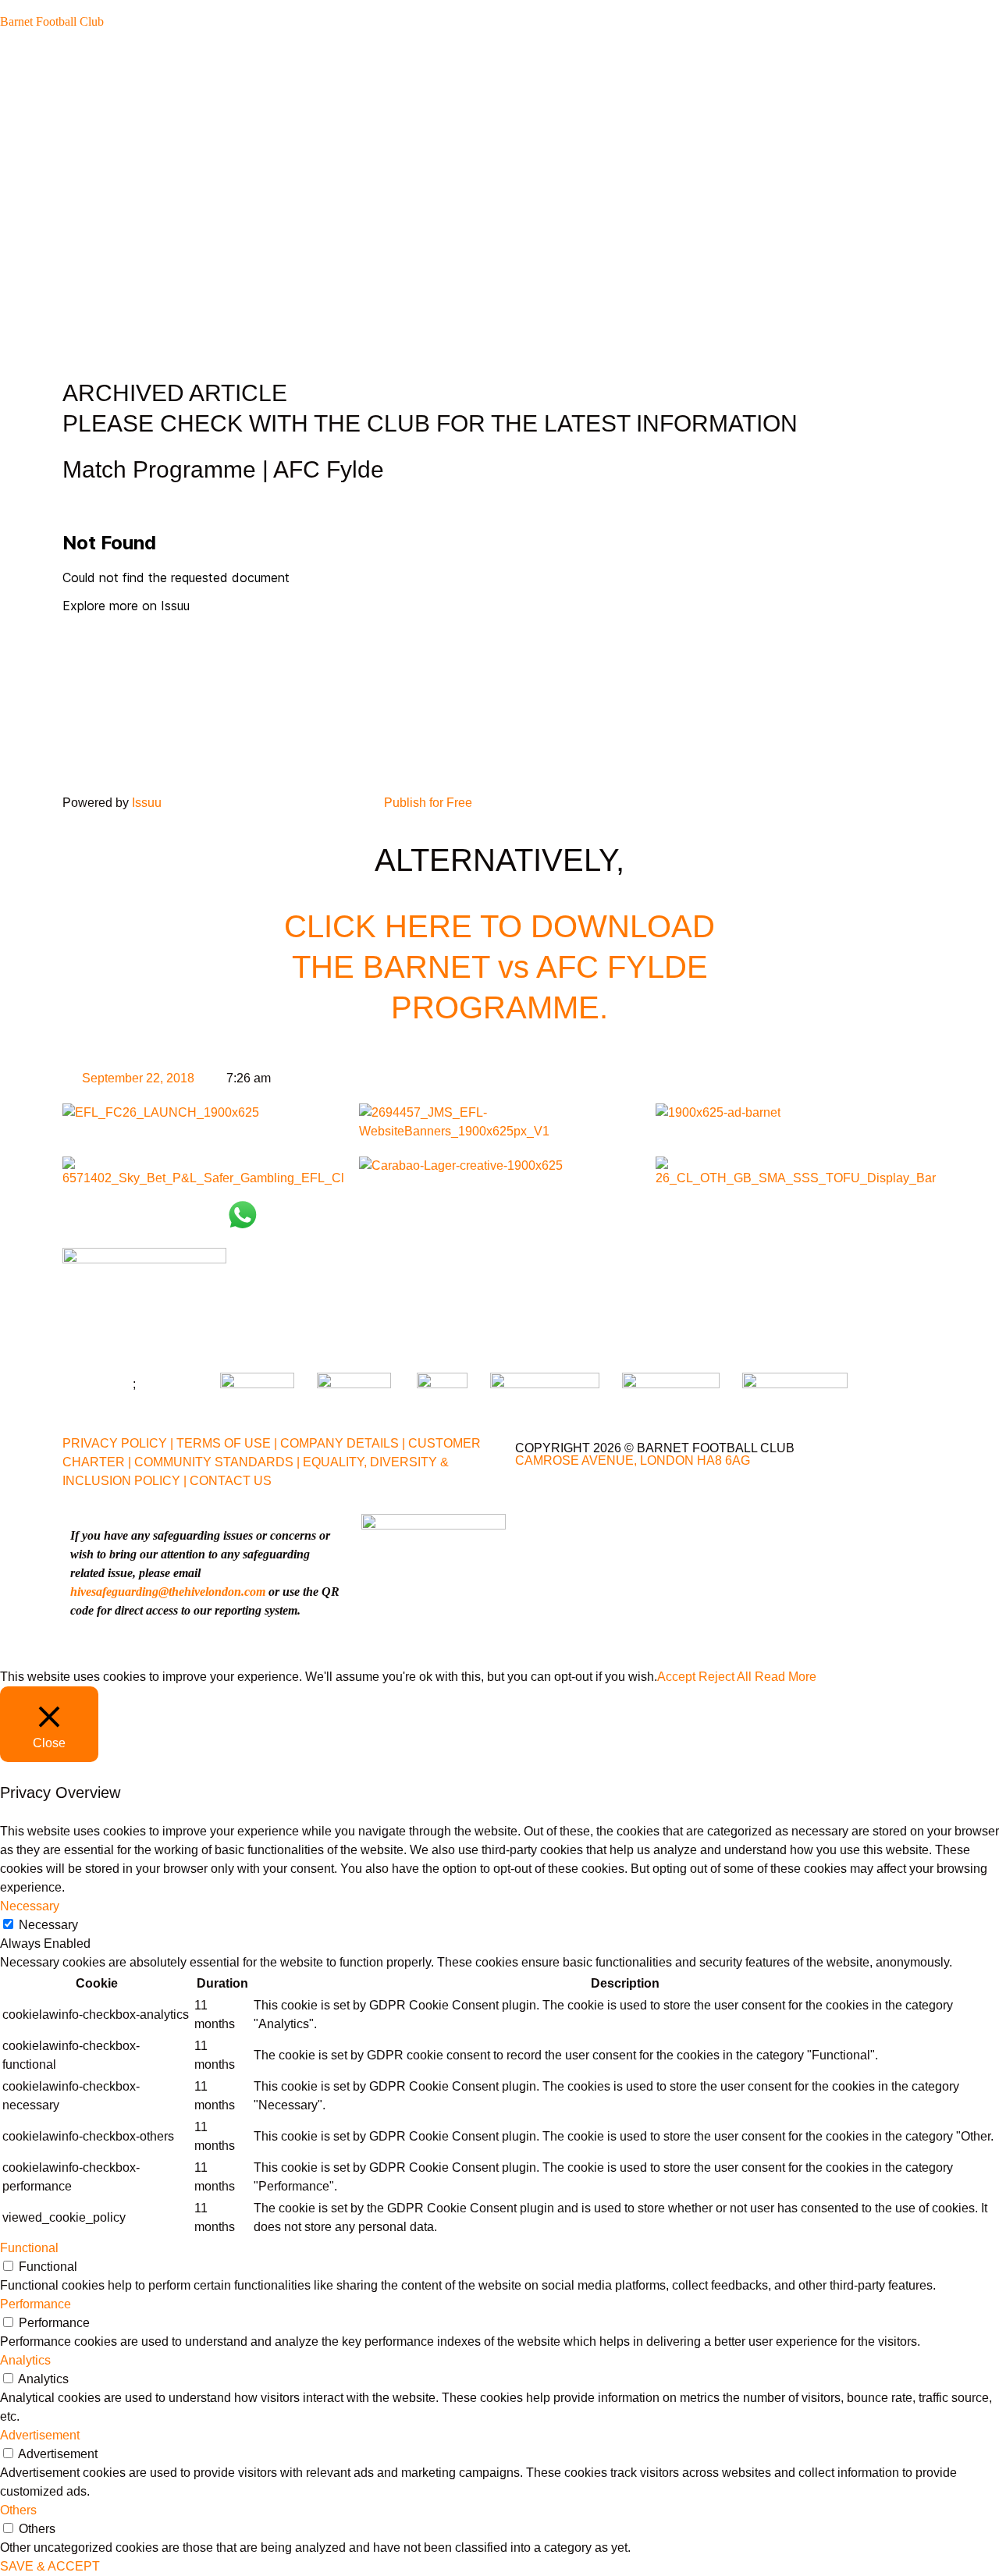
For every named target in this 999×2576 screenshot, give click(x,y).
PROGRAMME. (499, 1007)
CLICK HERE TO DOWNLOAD (499, 926)
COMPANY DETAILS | (343, 1443)
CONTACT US (231, 1481)
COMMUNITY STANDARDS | (217, 1462)
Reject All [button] (725, 1677)
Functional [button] (29, 2248)
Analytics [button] (25, 2360)
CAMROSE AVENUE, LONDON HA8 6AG (633, 1460)
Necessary (48, 1925)
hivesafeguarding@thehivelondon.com (168, 1592)
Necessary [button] (30, 1906)
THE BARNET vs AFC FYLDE (500, 967)
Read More (786, 1677)
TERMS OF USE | (227, 1443)
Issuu (147, 803)
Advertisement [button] (40, 2435)
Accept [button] (676, 1677)
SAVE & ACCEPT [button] (50, 2566)
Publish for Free (428, 803)
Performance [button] (36, 2304)
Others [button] (18, 2510)
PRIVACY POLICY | (118, 1443)
